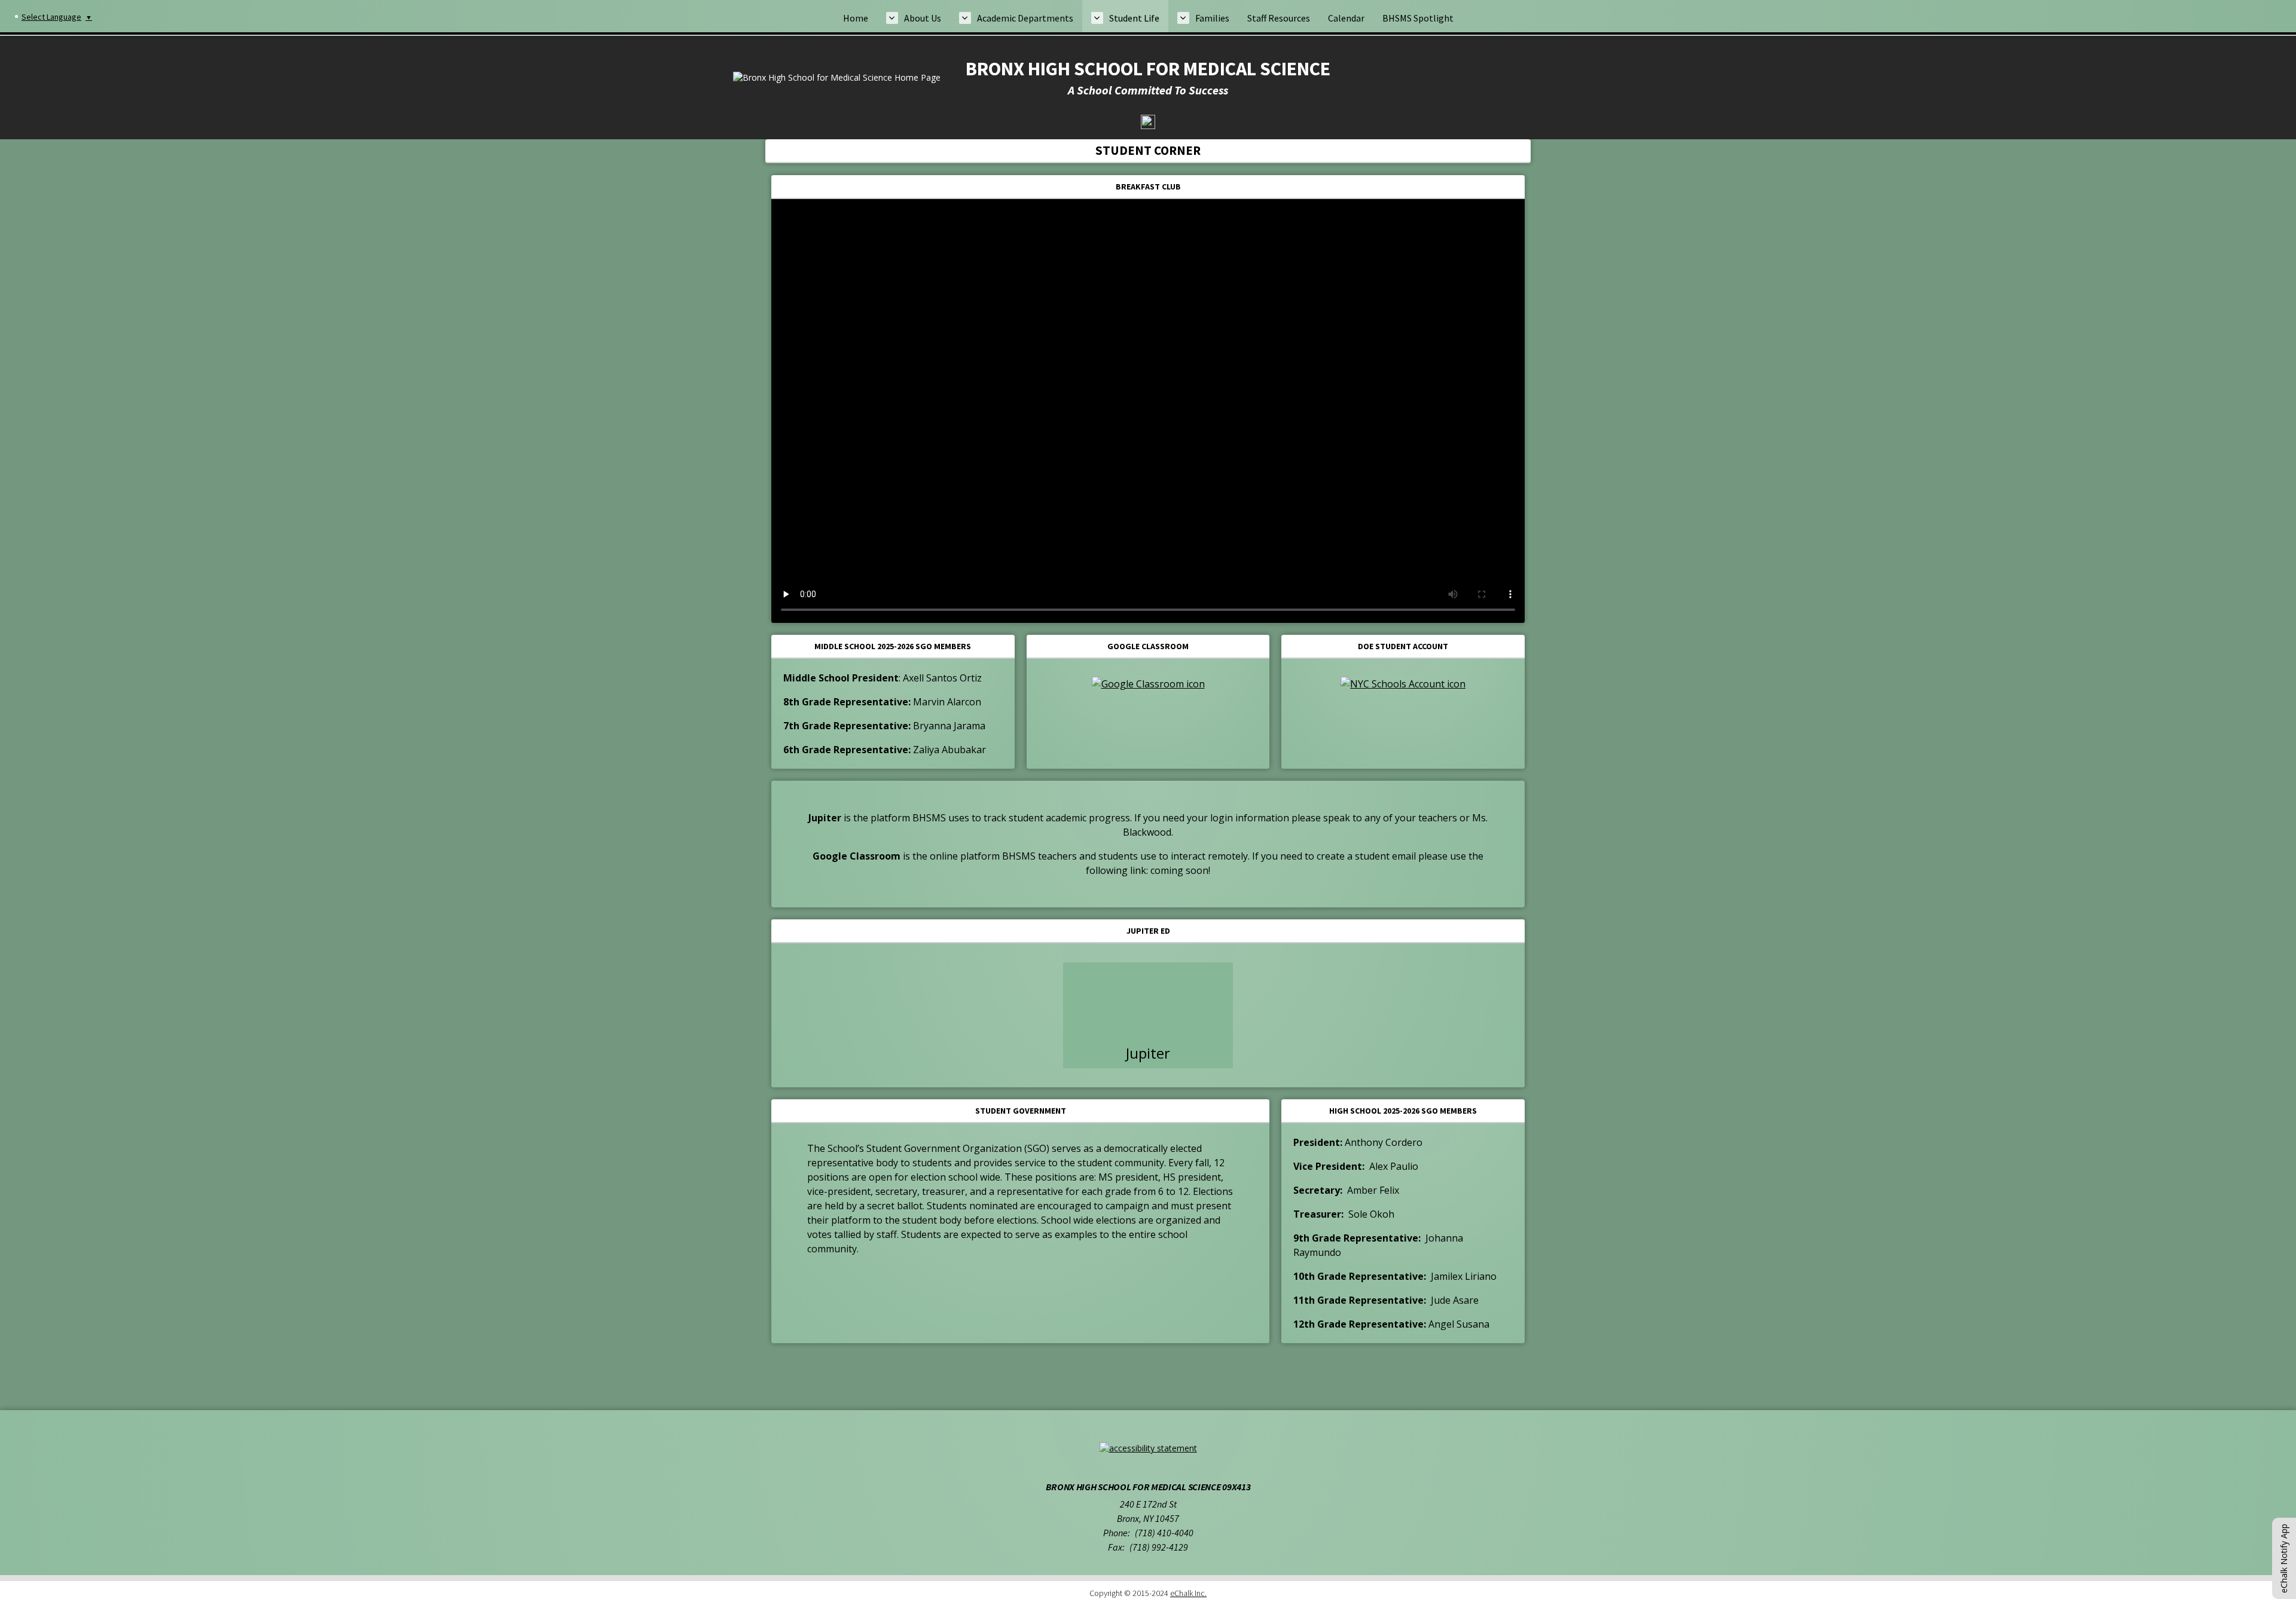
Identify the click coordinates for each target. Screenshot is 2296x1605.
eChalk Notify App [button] (2284, 1558)
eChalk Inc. (1188, 1593)
